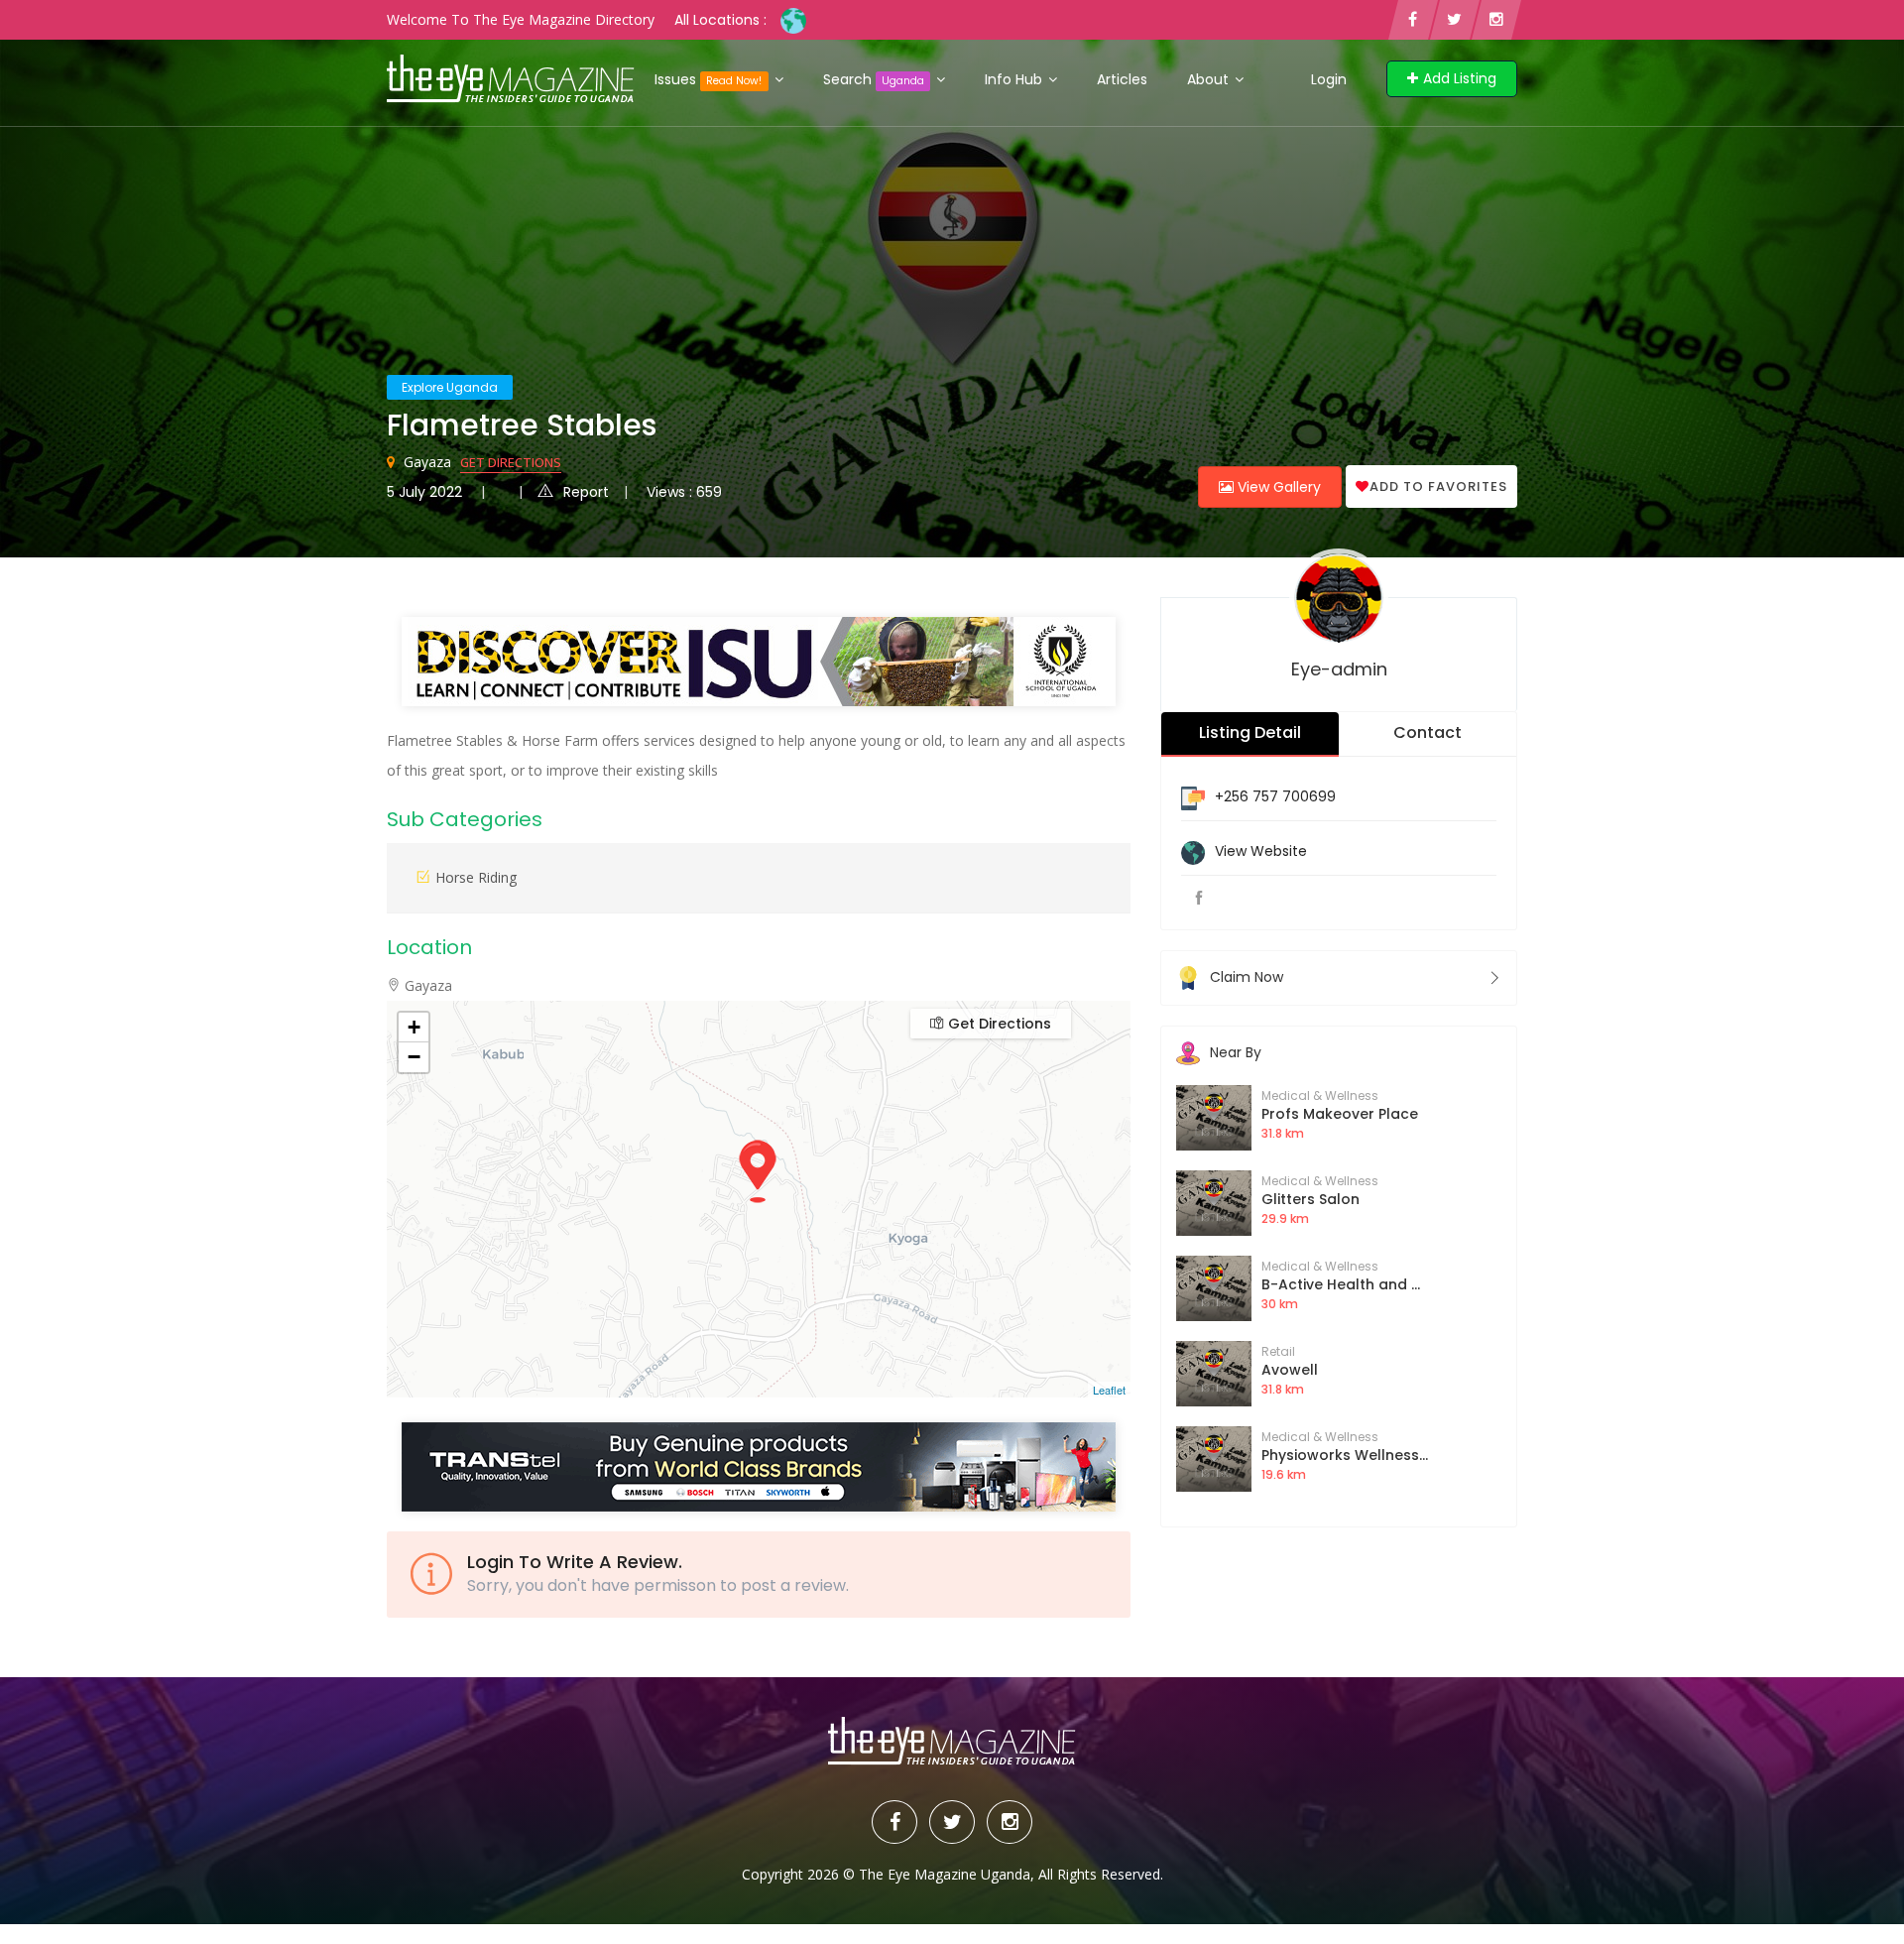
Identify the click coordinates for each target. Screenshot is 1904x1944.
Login (1329, 79)
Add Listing (1460, 78)
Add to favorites (1438, 486)
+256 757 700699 (1275, 796)
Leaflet (1109, 1390)
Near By (1236, 1052)
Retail (1278, 1351)
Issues (708, 79)
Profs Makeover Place (1340, 1114)
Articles (1122, 79)
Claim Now (1247, 977)
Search (874, 79)
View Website (1261, 851)
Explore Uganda (450, 387)
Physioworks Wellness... (1345, 1455)
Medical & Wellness (1320, 1095)
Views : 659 (684, 492)
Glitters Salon (1310, 1199)
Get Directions (511, 462)
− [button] (414, 1057)
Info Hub (1015, 79)
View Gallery (1277, 487)
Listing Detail (1250, 732)
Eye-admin (1339, 669)
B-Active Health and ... (1341, 1284)
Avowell (1290, 1370)
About (1210, 79)
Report (586, 492)
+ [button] (414, 1027)
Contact (1428, 732)
